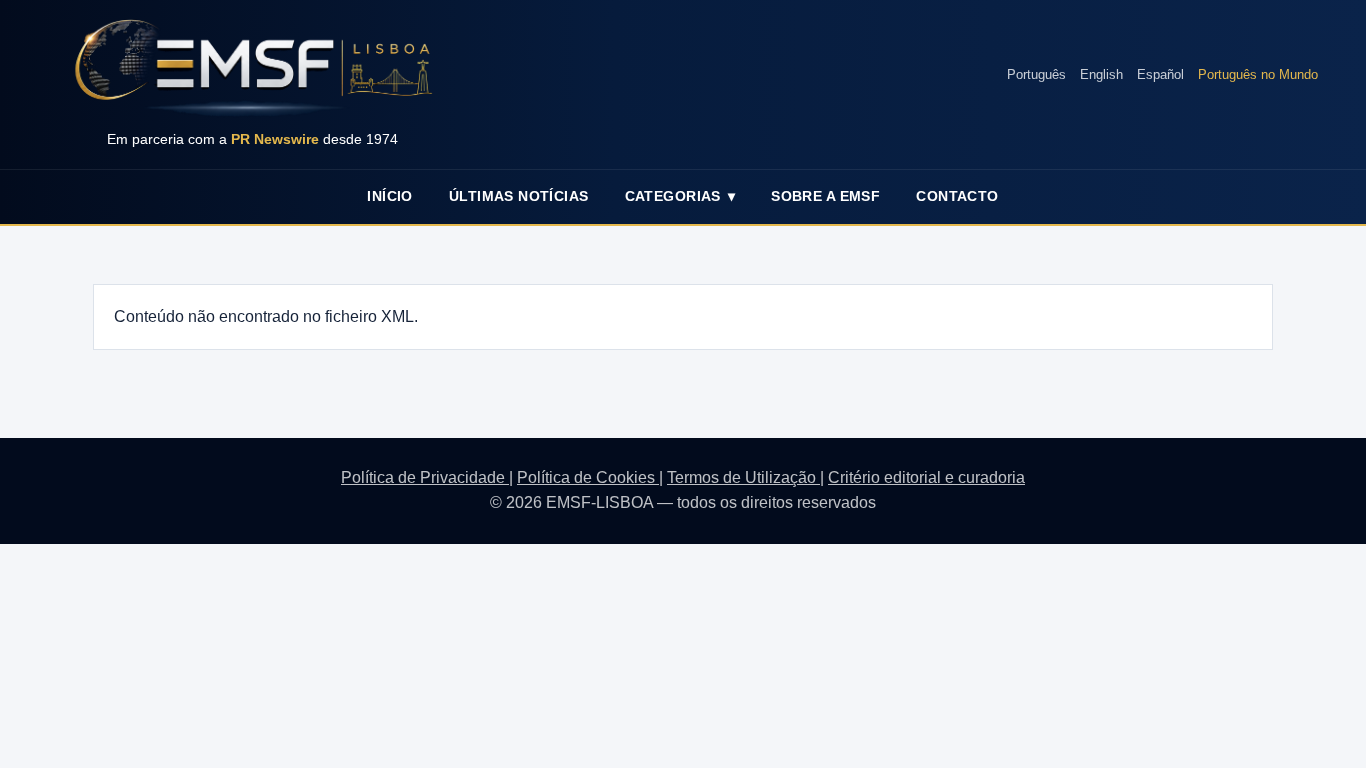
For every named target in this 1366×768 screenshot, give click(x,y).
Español (1160, 74)
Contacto (957, 196)
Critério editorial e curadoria (926, 477)
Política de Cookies (588, 477)
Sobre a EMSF (825, 196)
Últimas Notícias (519, 196)
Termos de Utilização (743, 477)
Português (1036, 74)
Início (390, 196)
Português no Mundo (1258, 74)
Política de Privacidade (425, 477)
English (1101, 74)
